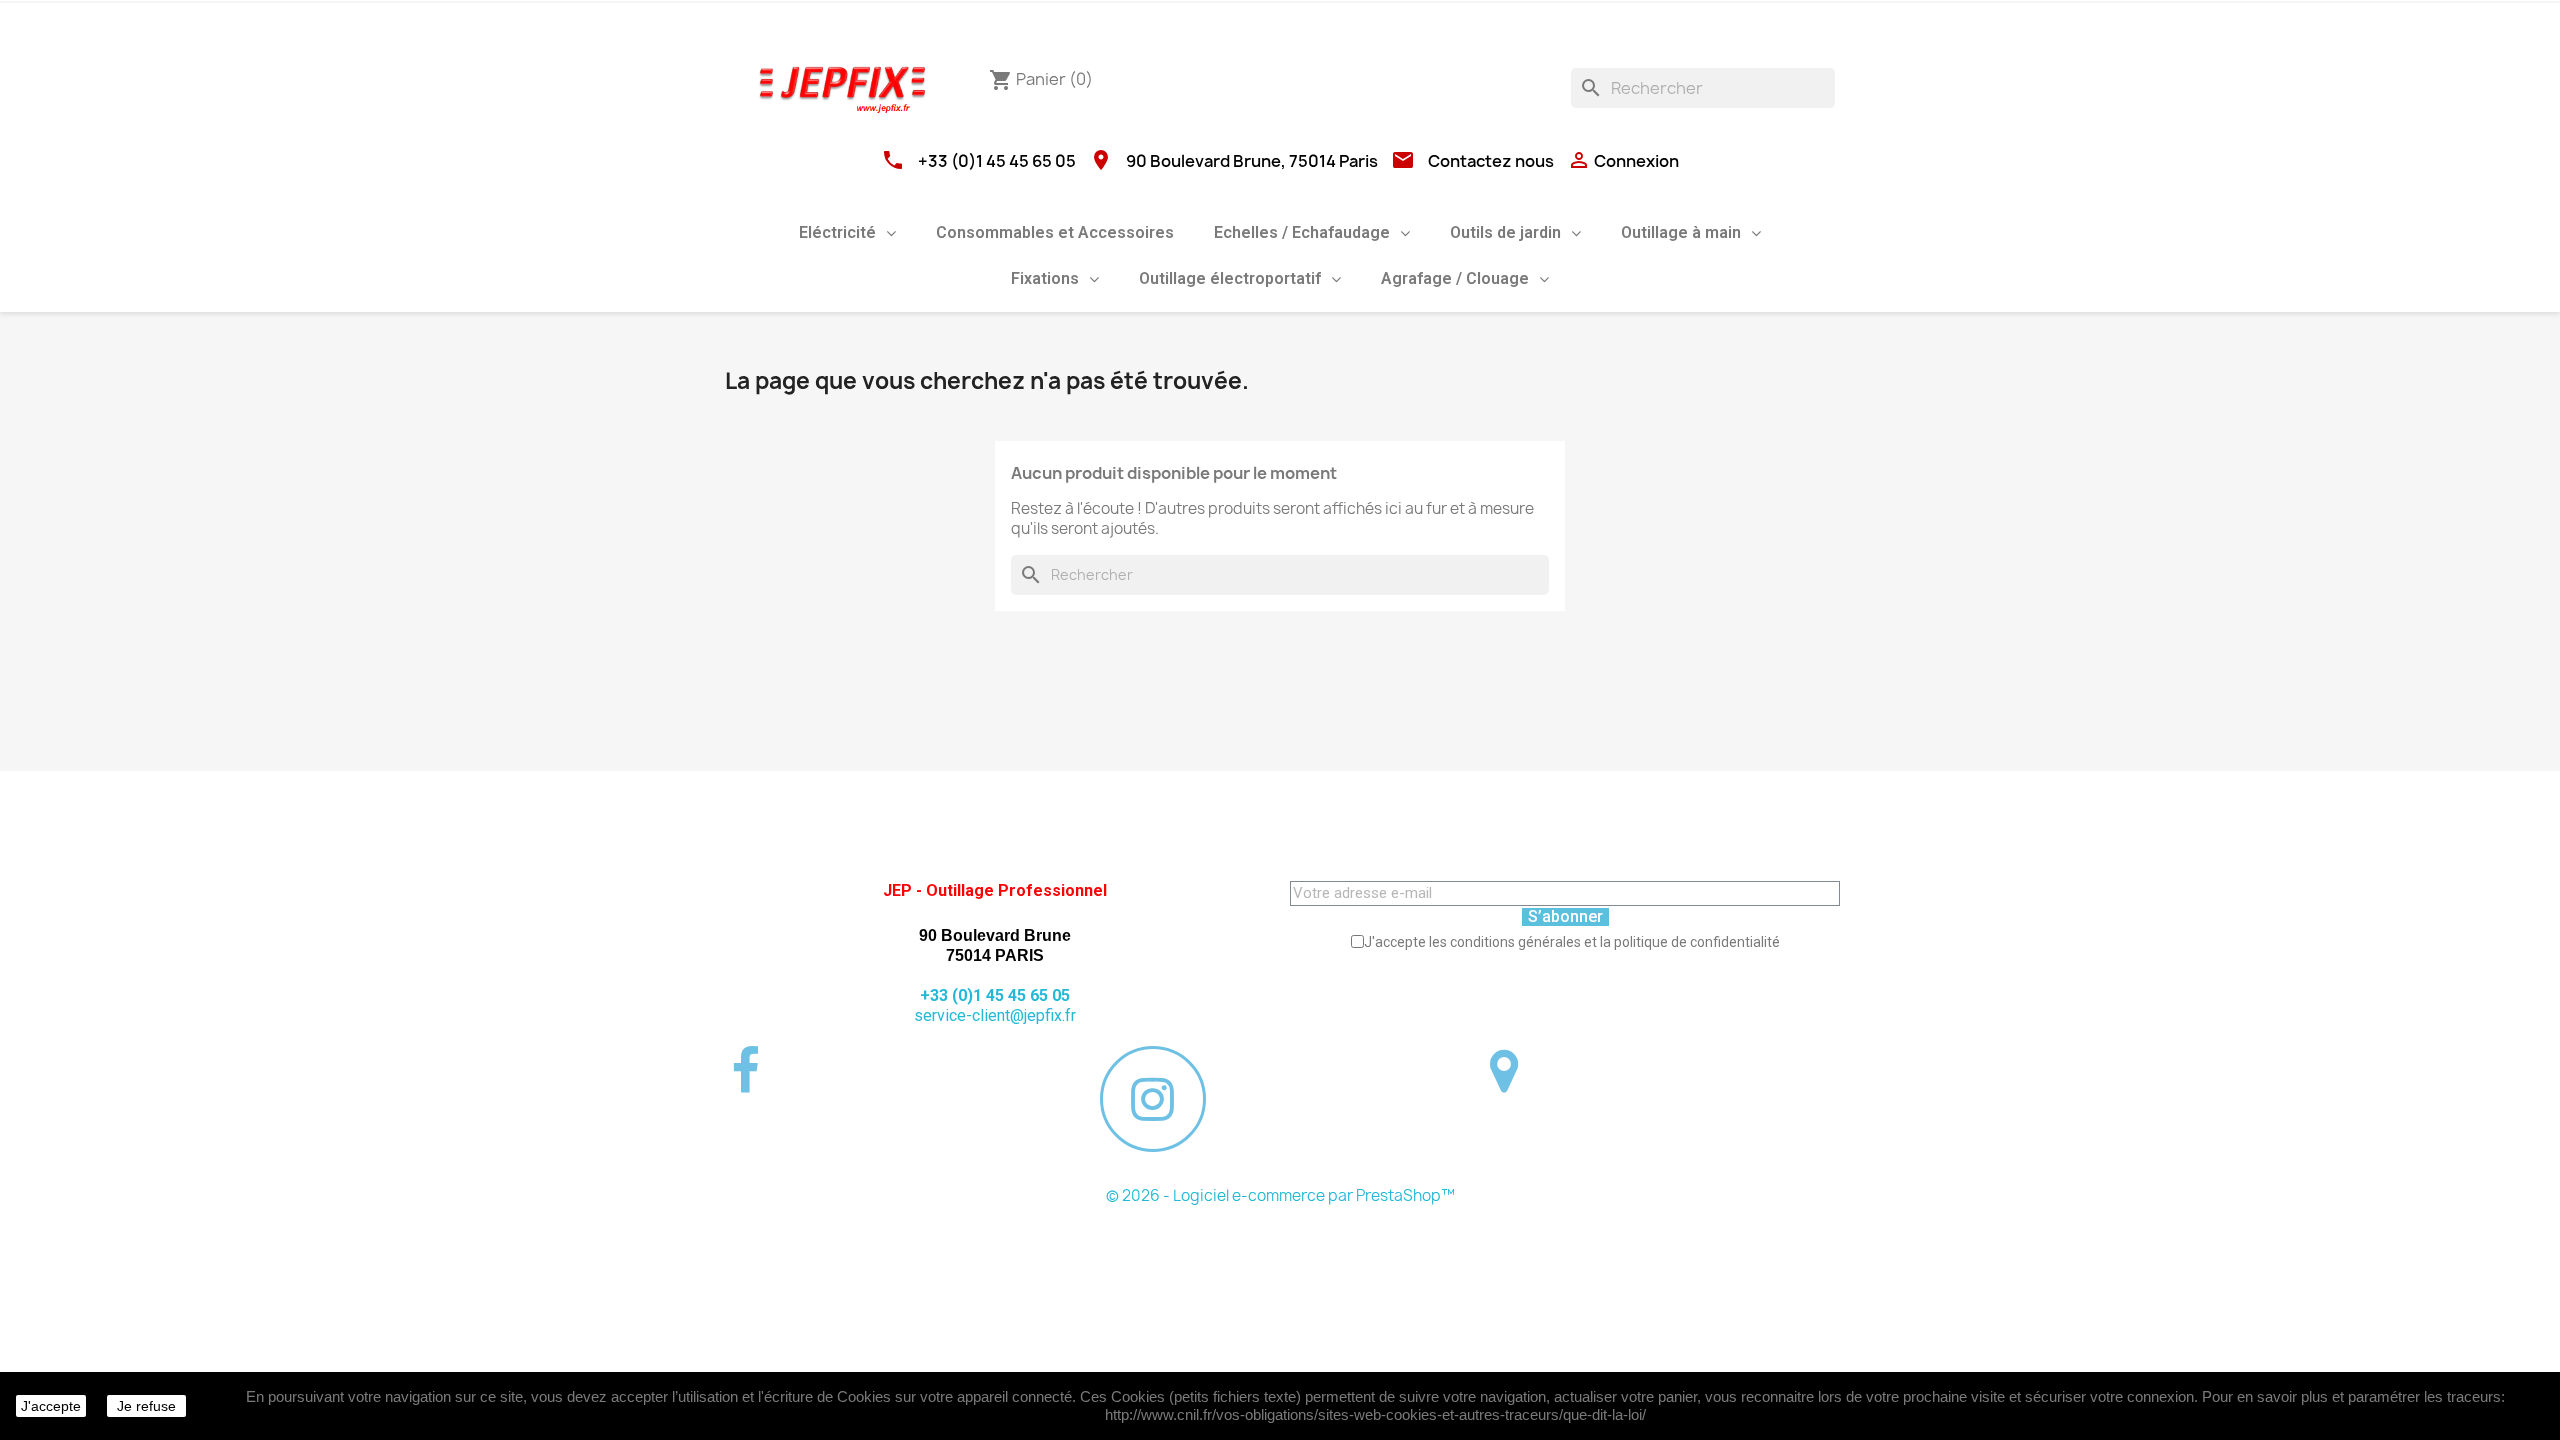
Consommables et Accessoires (1055, 232)
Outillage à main (1681, 232)
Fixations (1045, 278)
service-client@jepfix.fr (995, 1015)
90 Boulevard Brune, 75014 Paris (1252, 161)
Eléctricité (837, 232)
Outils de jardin (1505, 232)
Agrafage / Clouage (1455, 278)
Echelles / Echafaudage (1302, 232)
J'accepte (51, 1406)
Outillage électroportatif (1230, 278)
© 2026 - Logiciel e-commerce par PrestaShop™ (1280, 1195)
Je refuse (146, 1406)
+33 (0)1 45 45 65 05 (997, 161)
